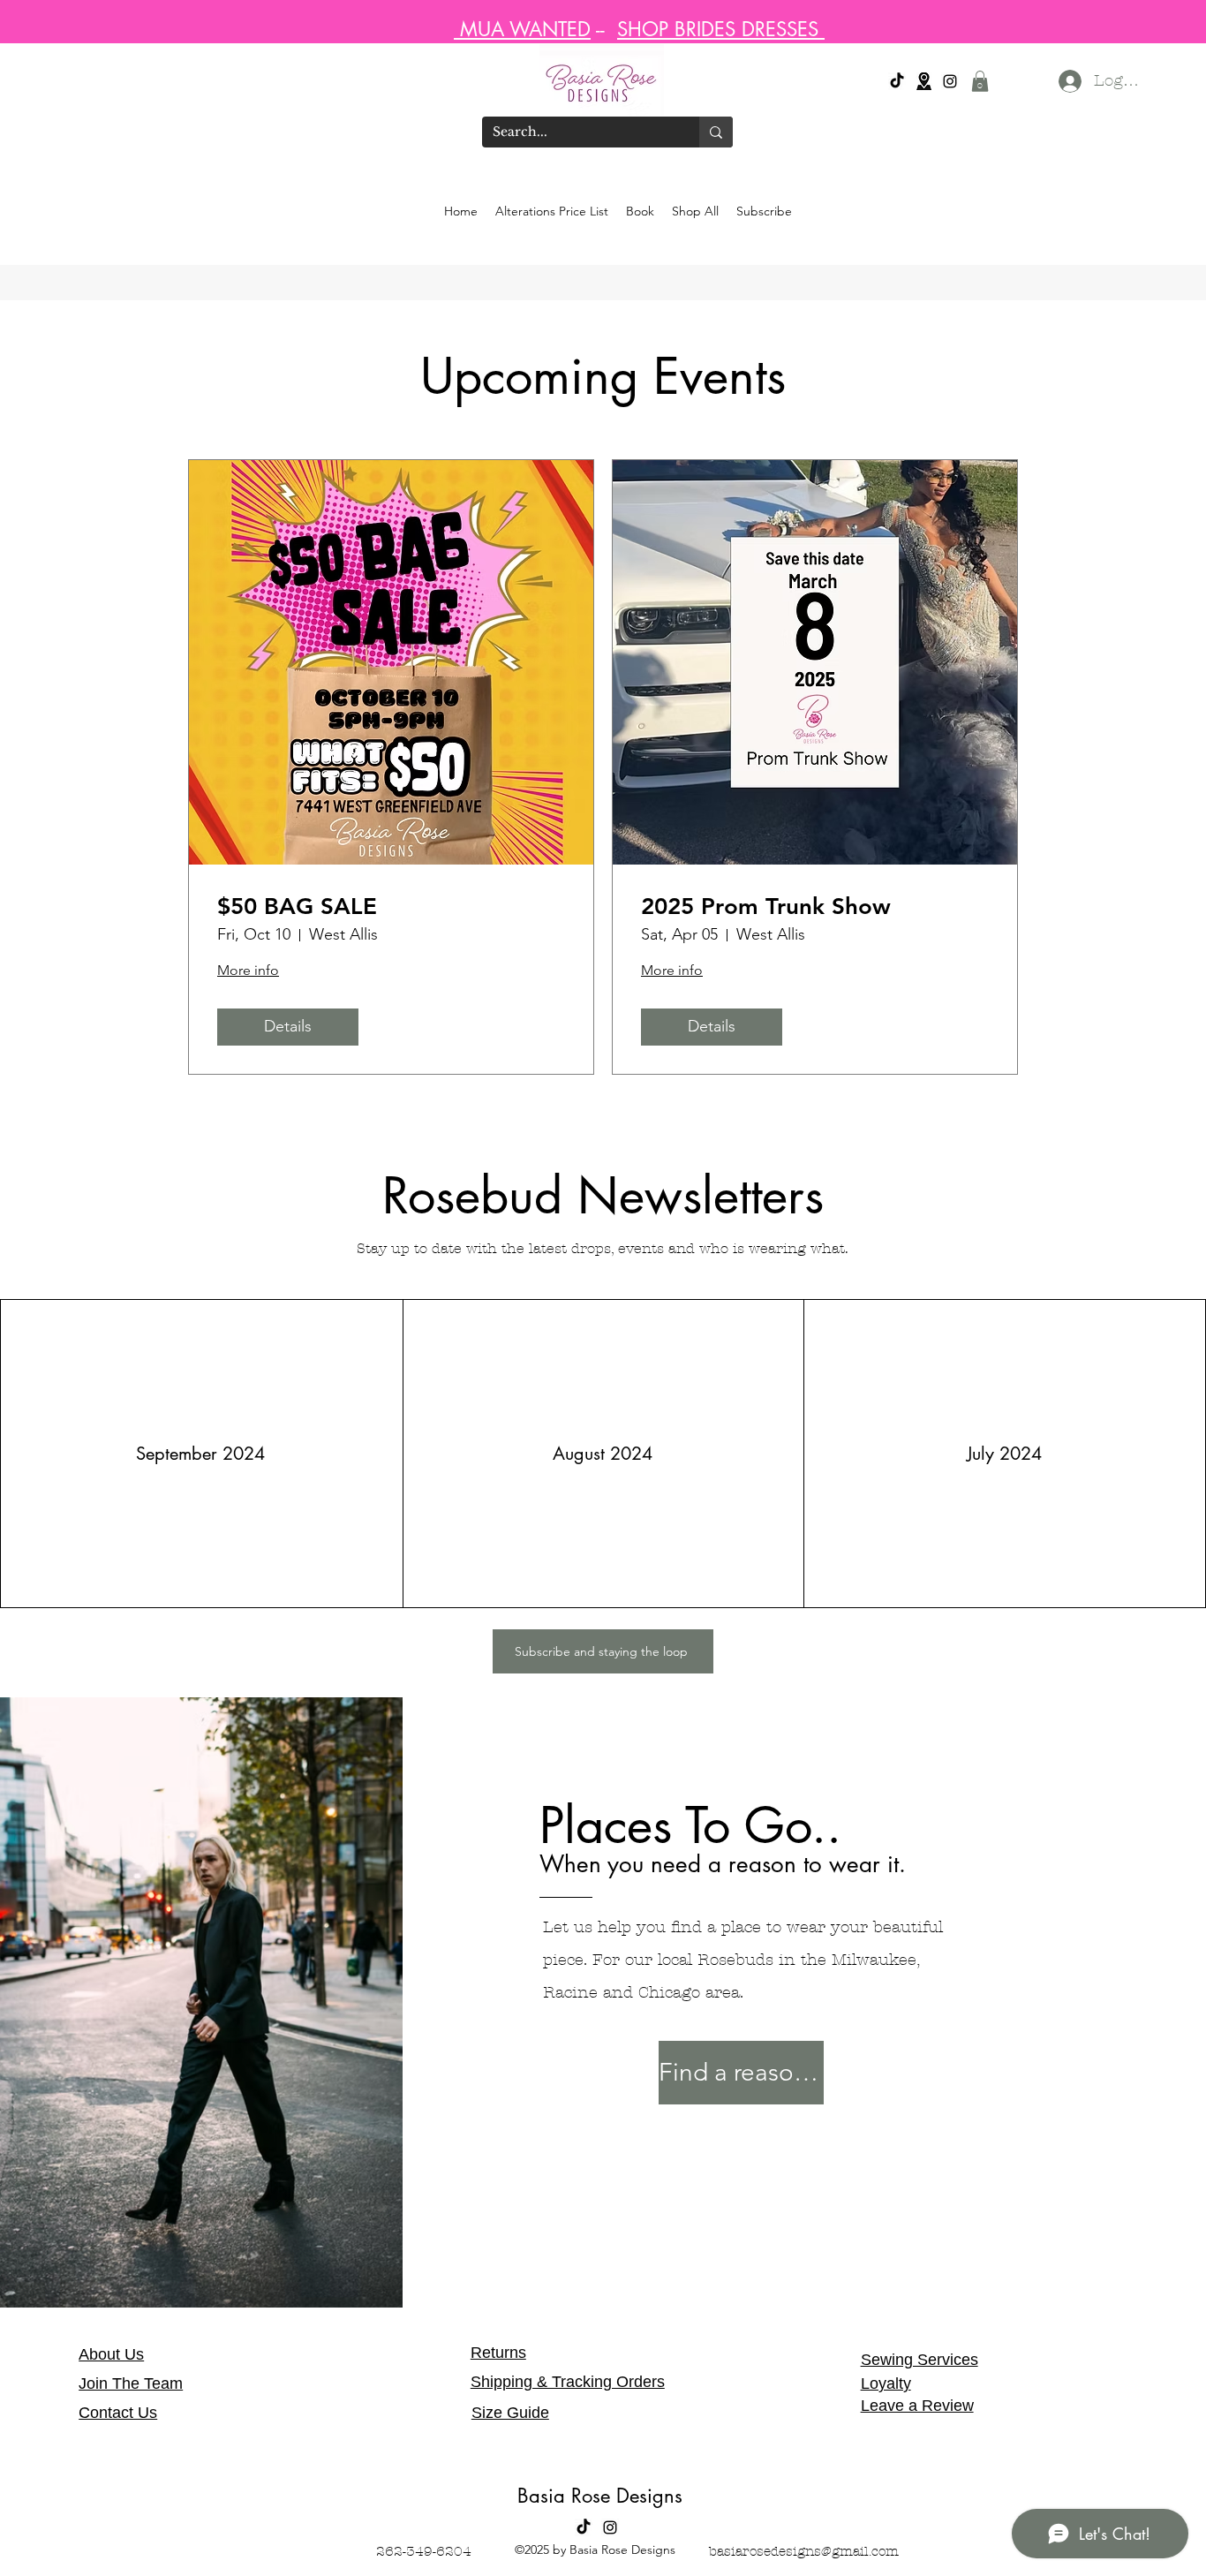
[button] (980, 81)
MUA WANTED (522, 29)
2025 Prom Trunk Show (766, 907)
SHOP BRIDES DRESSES (721, 29)
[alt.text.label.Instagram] (950, 81)
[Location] (923, 81)
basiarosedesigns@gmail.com (804, 2551)
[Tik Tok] (897, 81)
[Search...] (716, 132)
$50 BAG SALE (297, 907)
